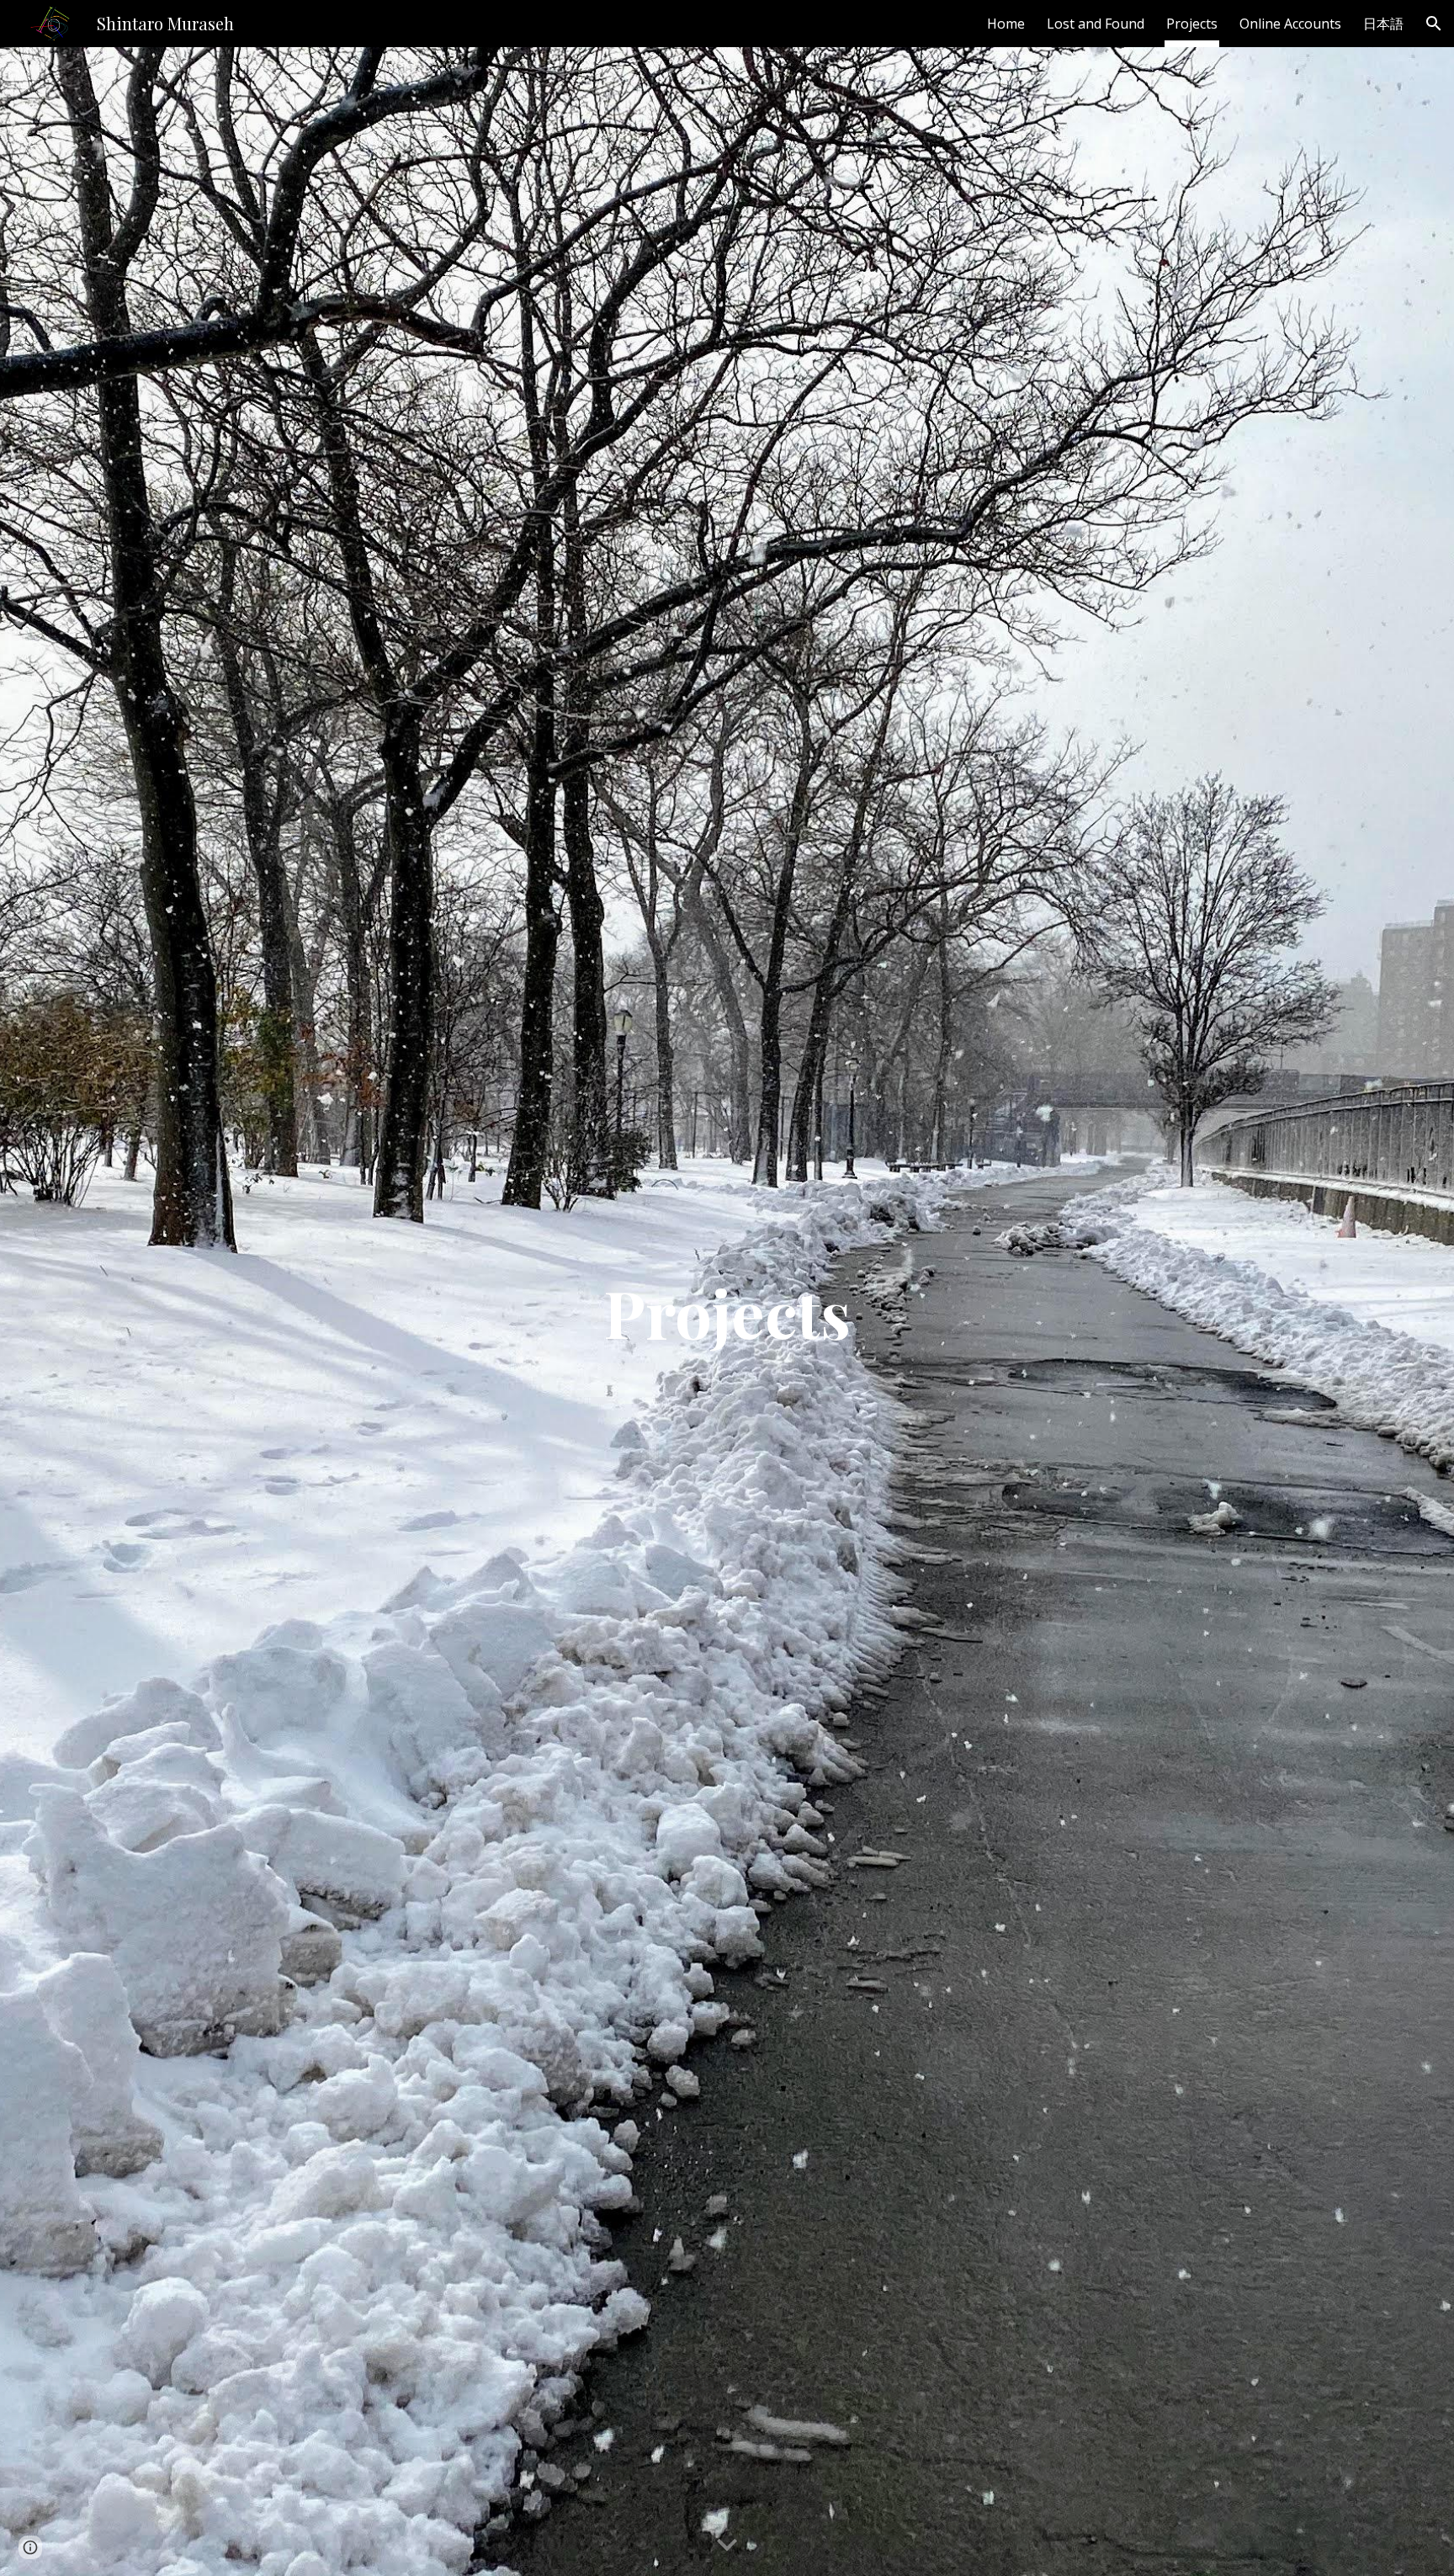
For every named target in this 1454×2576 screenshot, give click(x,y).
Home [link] (1006, 24)
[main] (727, 1312)
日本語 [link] (1383, 24)
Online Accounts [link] (1290, 24)
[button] (1434, 24)
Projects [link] (1192, 24)
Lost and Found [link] (1096, 24)
